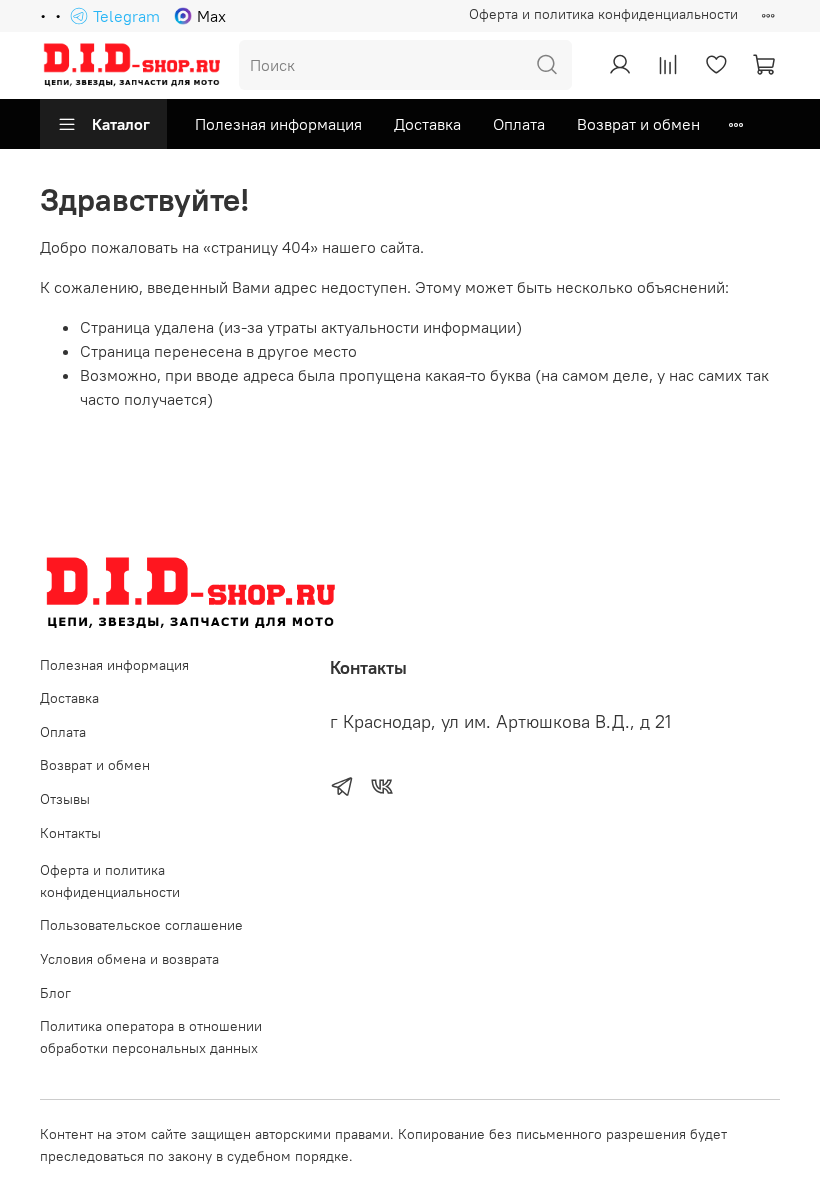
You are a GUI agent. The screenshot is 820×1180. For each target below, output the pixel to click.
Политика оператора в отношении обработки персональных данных (151, 1037)
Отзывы (65, 799)
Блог (55, 993)
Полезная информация (278, 124)
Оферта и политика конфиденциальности (603, 14)
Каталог (121, 124)
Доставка (427, 124)
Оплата (519, 124)
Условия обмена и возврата (129, 959)
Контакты (70, 833)
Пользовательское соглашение (141, 925)
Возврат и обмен (638, 124)
